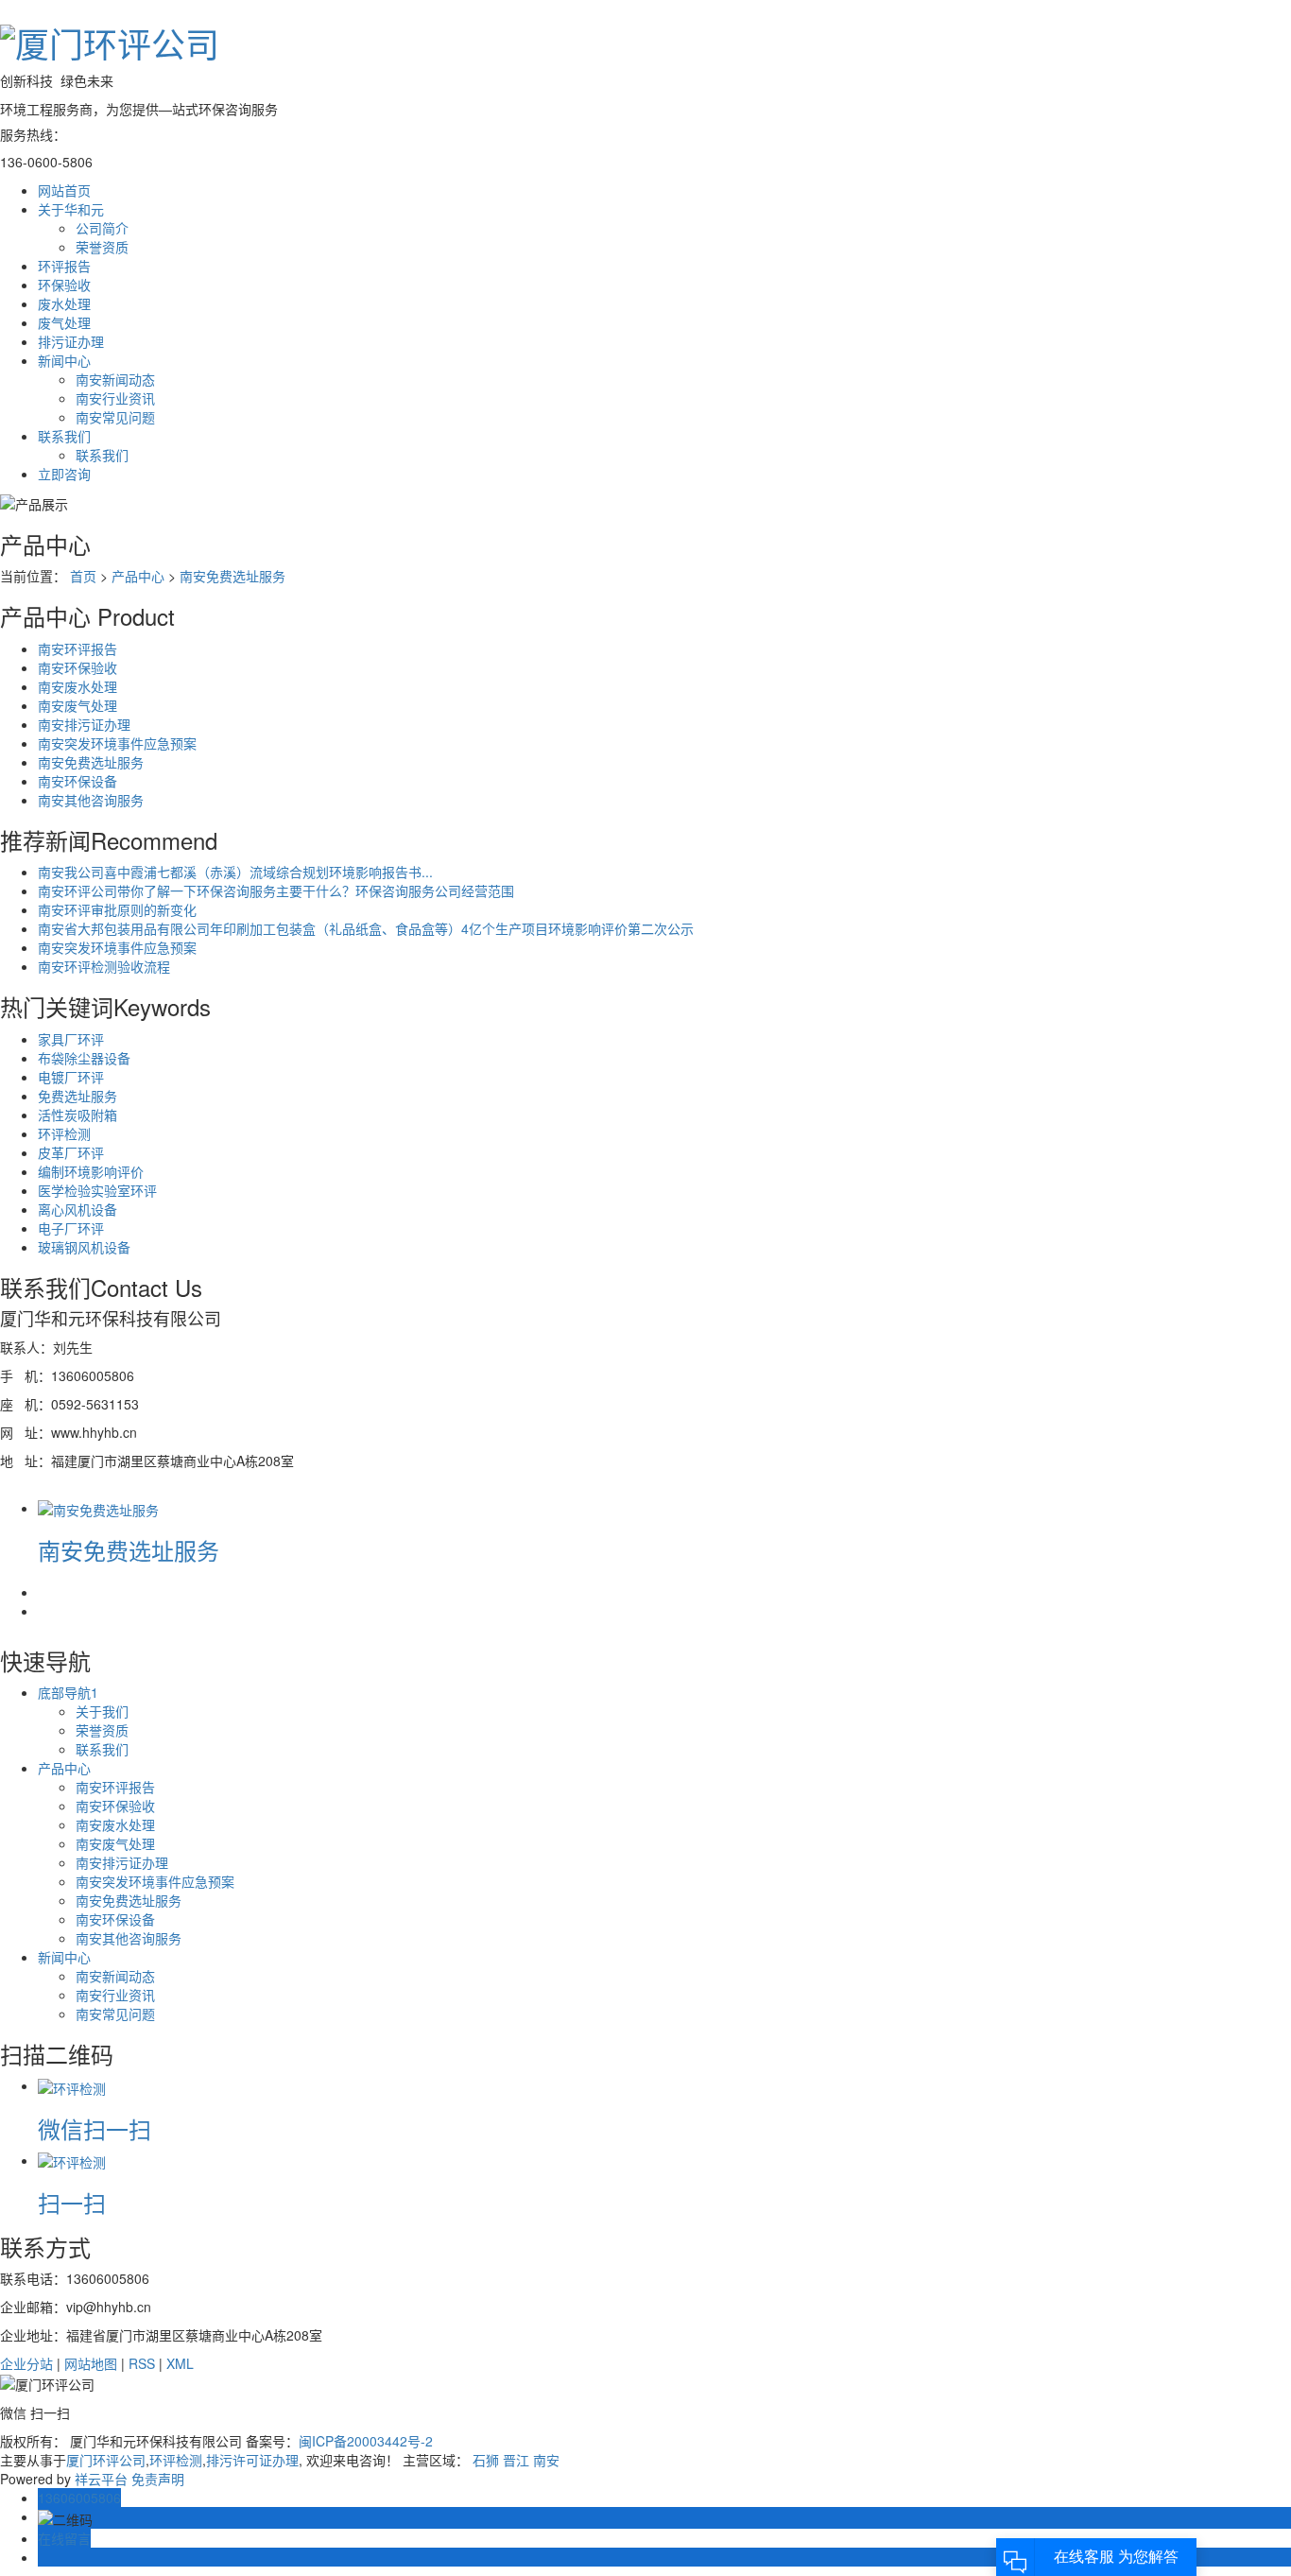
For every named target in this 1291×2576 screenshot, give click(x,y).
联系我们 (102, 455)
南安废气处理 (77, 705)
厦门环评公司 (106, 2460)
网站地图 (91, 2363)
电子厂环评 (71, 1228)
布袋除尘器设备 (84, 1058)
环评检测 (64, 1133)
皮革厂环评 (71, 1152)
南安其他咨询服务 (91, 800)
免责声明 (158, 2479)
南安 (546, 2460)
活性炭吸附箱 (77, 1115)
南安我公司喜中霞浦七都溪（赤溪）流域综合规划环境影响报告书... (235, 872)
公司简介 (102, 228)
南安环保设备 (77, 781)
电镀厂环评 (71, 1077)
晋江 (516, 2460)
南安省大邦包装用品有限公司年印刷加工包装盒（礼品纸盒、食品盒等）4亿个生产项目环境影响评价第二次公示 (366, 928)
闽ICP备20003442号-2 (366, 2441)
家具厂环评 (71, 1039)
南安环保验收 (77, 667)
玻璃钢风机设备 (84, 1247)
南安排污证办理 (84, 724)
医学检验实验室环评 (97, 1190)
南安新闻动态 (115, 379)
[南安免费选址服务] (98, 1508)
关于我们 (102, 1711)
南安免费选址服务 (232, 576)
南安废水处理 (77, 686)
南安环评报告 (77, 648)
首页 (83, 576)
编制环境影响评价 (91, 1171)
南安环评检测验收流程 (104, 966)
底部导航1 (68, 1692)
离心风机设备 (77, 1209)
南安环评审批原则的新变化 (117, 909)
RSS (142, 2363)
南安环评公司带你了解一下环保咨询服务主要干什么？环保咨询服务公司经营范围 (276, 890)
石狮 (486, 2460)
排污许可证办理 (252, 2460)
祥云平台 (101, 2479)
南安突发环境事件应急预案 (117, 743)
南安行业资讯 (115, 398)
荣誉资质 (102, 247)
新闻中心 (64, 1957)
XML (180, 2363)
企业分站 (26, 2363)
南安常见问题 (115, 417)
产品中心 (138, 576)
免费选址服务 (77, 1096)
